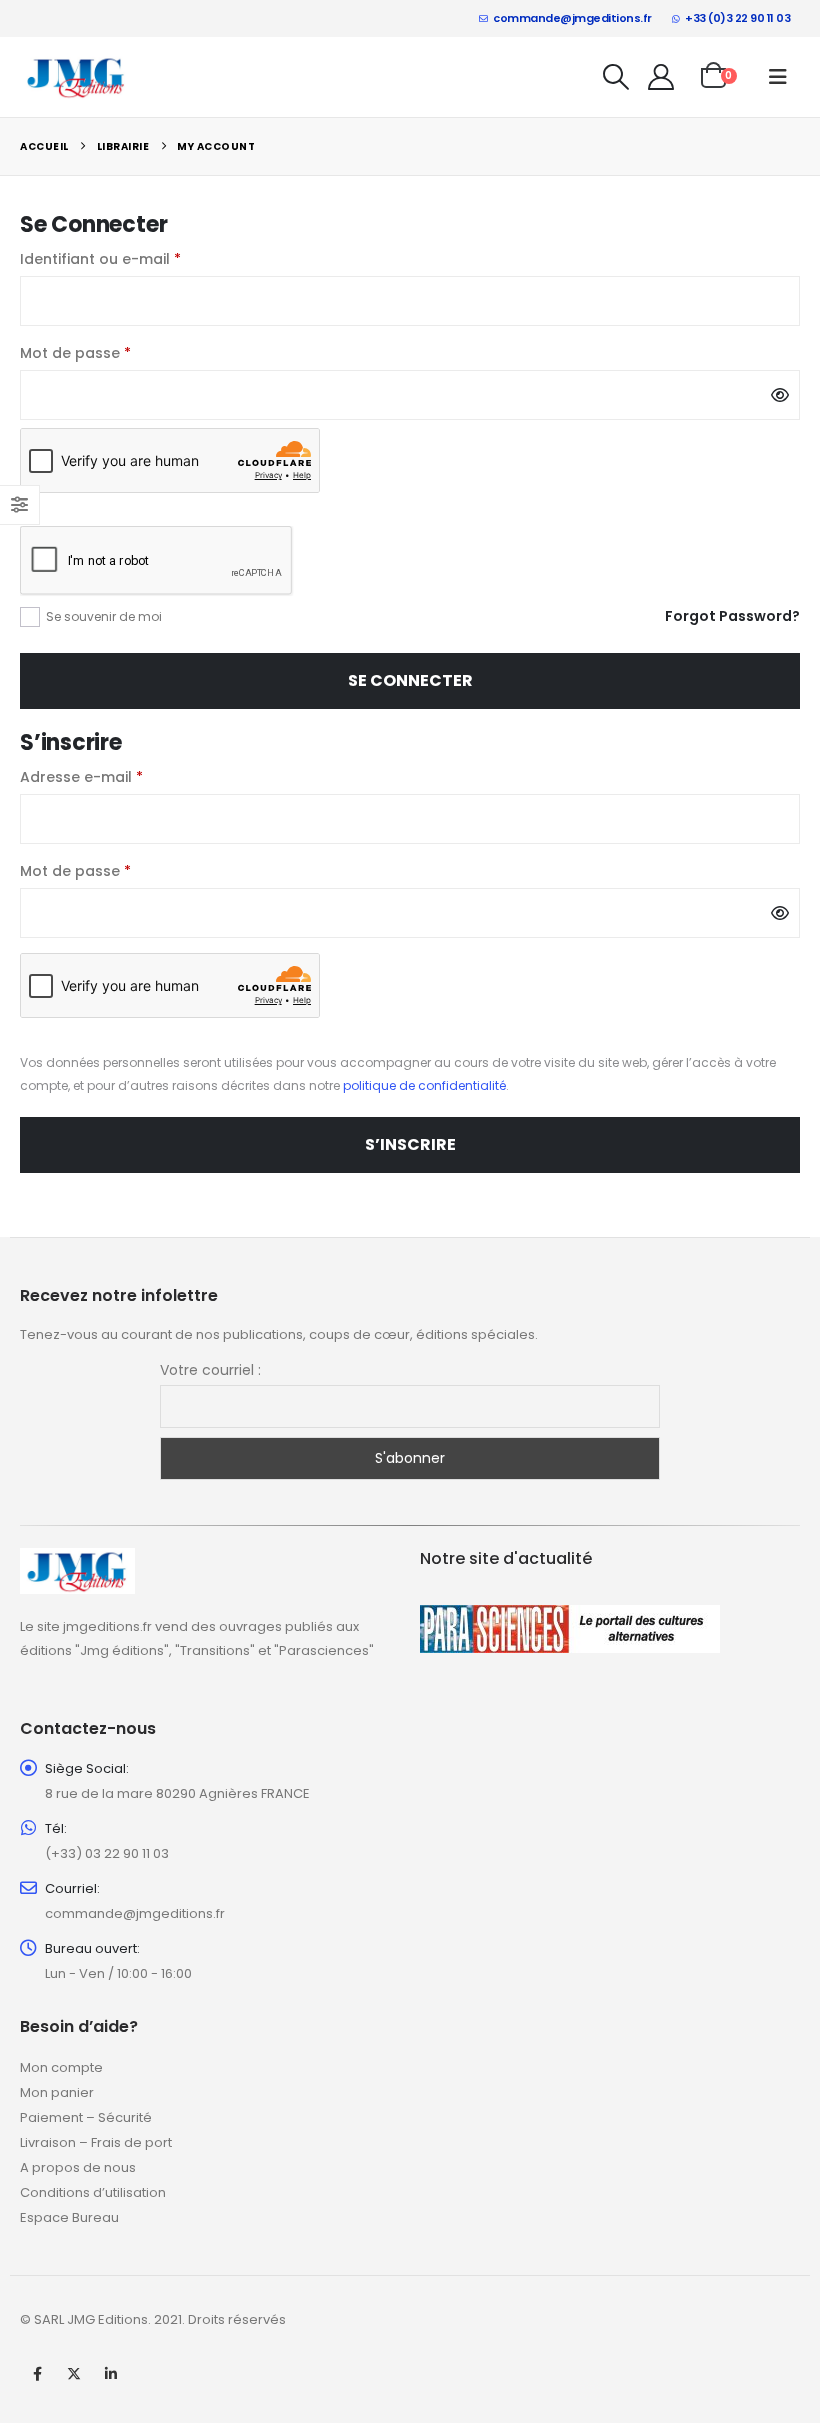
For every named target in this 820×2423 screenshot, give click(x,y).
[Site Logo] (76, 76)
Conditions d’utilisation (93, 2192)
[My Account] (661, 77)
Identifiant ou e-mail (141, 258)
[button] (616, 77)
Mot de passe (116, 352)
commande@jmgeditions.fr (572, 18)
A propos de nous (78, 2167)
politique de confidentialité (424, 1085)
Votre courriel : (210, 1370)
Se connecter (410, 680)
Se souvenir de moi (104, 616)
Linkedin (111, 2374)
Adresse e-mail (122, 776)
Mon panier (57, 2092)
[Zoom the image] (77, 1559)
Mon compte (61, 2067)
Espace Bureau (69, 2217)
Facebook (37, 2374)
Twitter (74, 2374)
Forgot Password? (732, 616)
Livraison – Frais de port (96, 2142)
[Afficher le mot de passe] (780, 395)
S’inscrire (410, 1144)
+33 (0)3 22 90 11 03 (737, 18)
